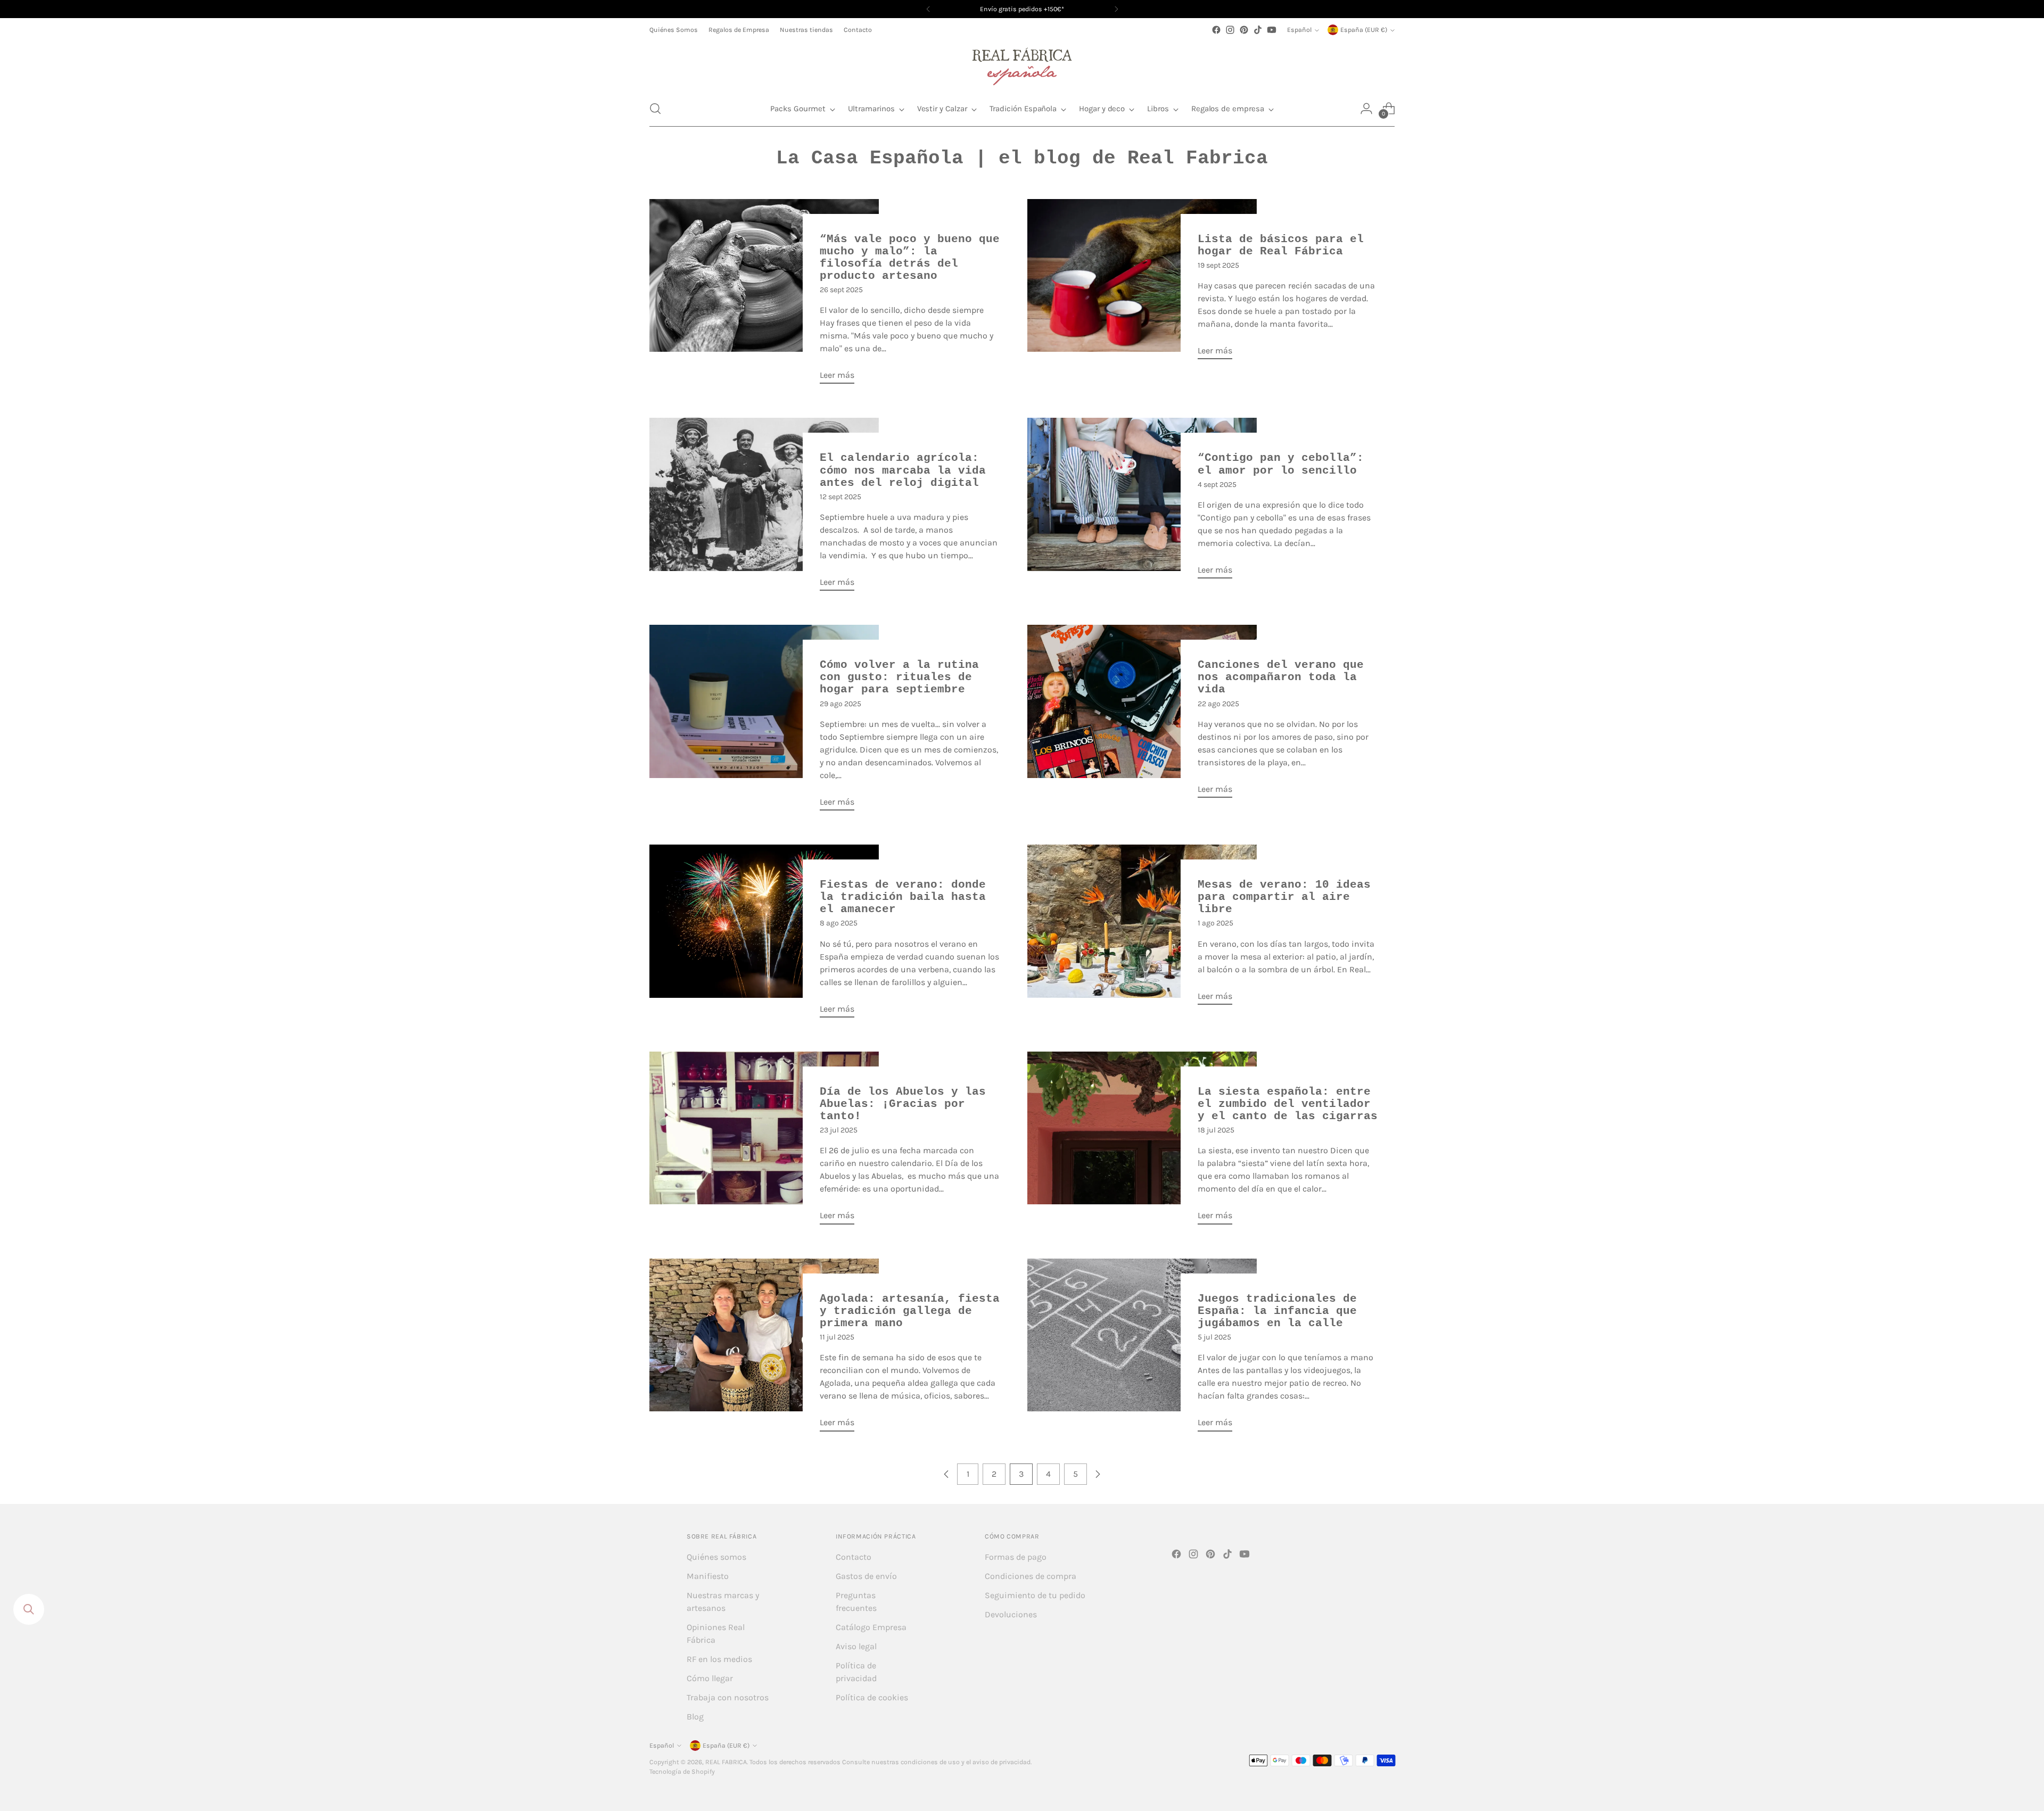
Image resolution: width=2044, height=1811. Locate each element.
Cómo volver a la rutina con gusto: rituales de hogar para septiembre (899, 677)
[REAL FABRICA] (1022, 64)
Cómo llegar (710, 1678)
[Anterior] (928, 9)
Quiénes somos (716, 1557)
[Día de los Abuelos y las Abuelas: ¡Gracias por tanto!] (764, 1142)
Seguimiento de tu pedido (1035, 1595)
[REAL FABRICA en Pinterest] (1244, 30)
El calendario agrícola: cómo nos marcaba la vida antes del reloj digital (903, 470)
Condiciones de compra (1031, 1576)
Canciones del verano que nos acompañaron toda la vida (1281, 677)
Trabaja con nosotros (728, 1697)
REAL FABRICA (726, 1762)
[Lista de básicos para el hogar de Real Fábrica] (1142, 284)
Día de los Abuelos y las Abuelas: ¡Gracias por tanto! (903, 1104)
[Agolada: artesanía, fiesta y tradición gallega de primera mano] (764, 1349)
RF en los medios (719, 1659)
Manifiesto (708, 1576)
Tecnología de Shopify (682, 1772)
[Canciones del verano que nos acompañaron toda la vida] (1142, 716)
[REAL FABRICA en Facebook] (1216, 30)
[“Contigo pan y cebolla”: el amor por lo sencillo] (1142, 502)
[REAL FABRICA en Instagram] (1230, 30)
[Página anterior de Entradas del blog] (946, 1474)
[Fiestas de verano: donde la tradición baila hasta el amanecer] (764, 935)
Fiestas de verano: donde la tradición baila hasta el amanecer (903, 897)
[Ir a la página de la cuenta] (1366, 109)
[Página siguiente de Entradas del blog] (1098, 1474)
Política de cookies (872, 1697)
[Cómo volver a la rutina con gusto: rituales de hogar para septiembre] (764, 722)
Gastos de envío (866, 1576)
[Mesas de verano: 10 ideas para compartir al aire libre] (1142, 929)
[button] (655, 109)
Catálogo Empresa (871, 1627)
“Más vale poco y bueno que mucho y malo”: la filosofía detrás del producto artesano (910, 258)
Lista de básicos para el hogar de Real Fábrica (1281, 245)
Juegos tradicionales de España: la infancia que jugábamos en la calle (1277, 1311)
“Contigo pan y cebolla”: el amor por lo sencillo (1281, 464)
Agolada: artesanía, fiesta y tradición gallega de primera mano (910, 1311)
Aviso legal (856, 1646)
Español (1299, 30)
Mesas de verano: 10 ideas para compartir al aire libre (1284, 897)
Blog (695, 1717)
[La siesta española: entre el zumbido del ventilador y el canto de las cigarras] (1142, 1142)
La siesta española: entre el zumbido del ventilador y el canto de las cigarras (1288, 1104)
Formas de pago (1016, 1557)
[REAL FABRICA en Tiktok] (1258, 30)
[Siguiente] (1116, 9)
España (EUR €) (1364, 30)
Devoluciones (1011, 1614)
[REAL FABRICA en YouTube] (1272, 30)
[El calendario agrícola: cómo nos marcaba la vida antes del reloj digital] (764, 508)
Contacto (854, 1557)
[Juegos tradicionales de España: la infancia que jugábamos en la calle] (1142, 1349)
